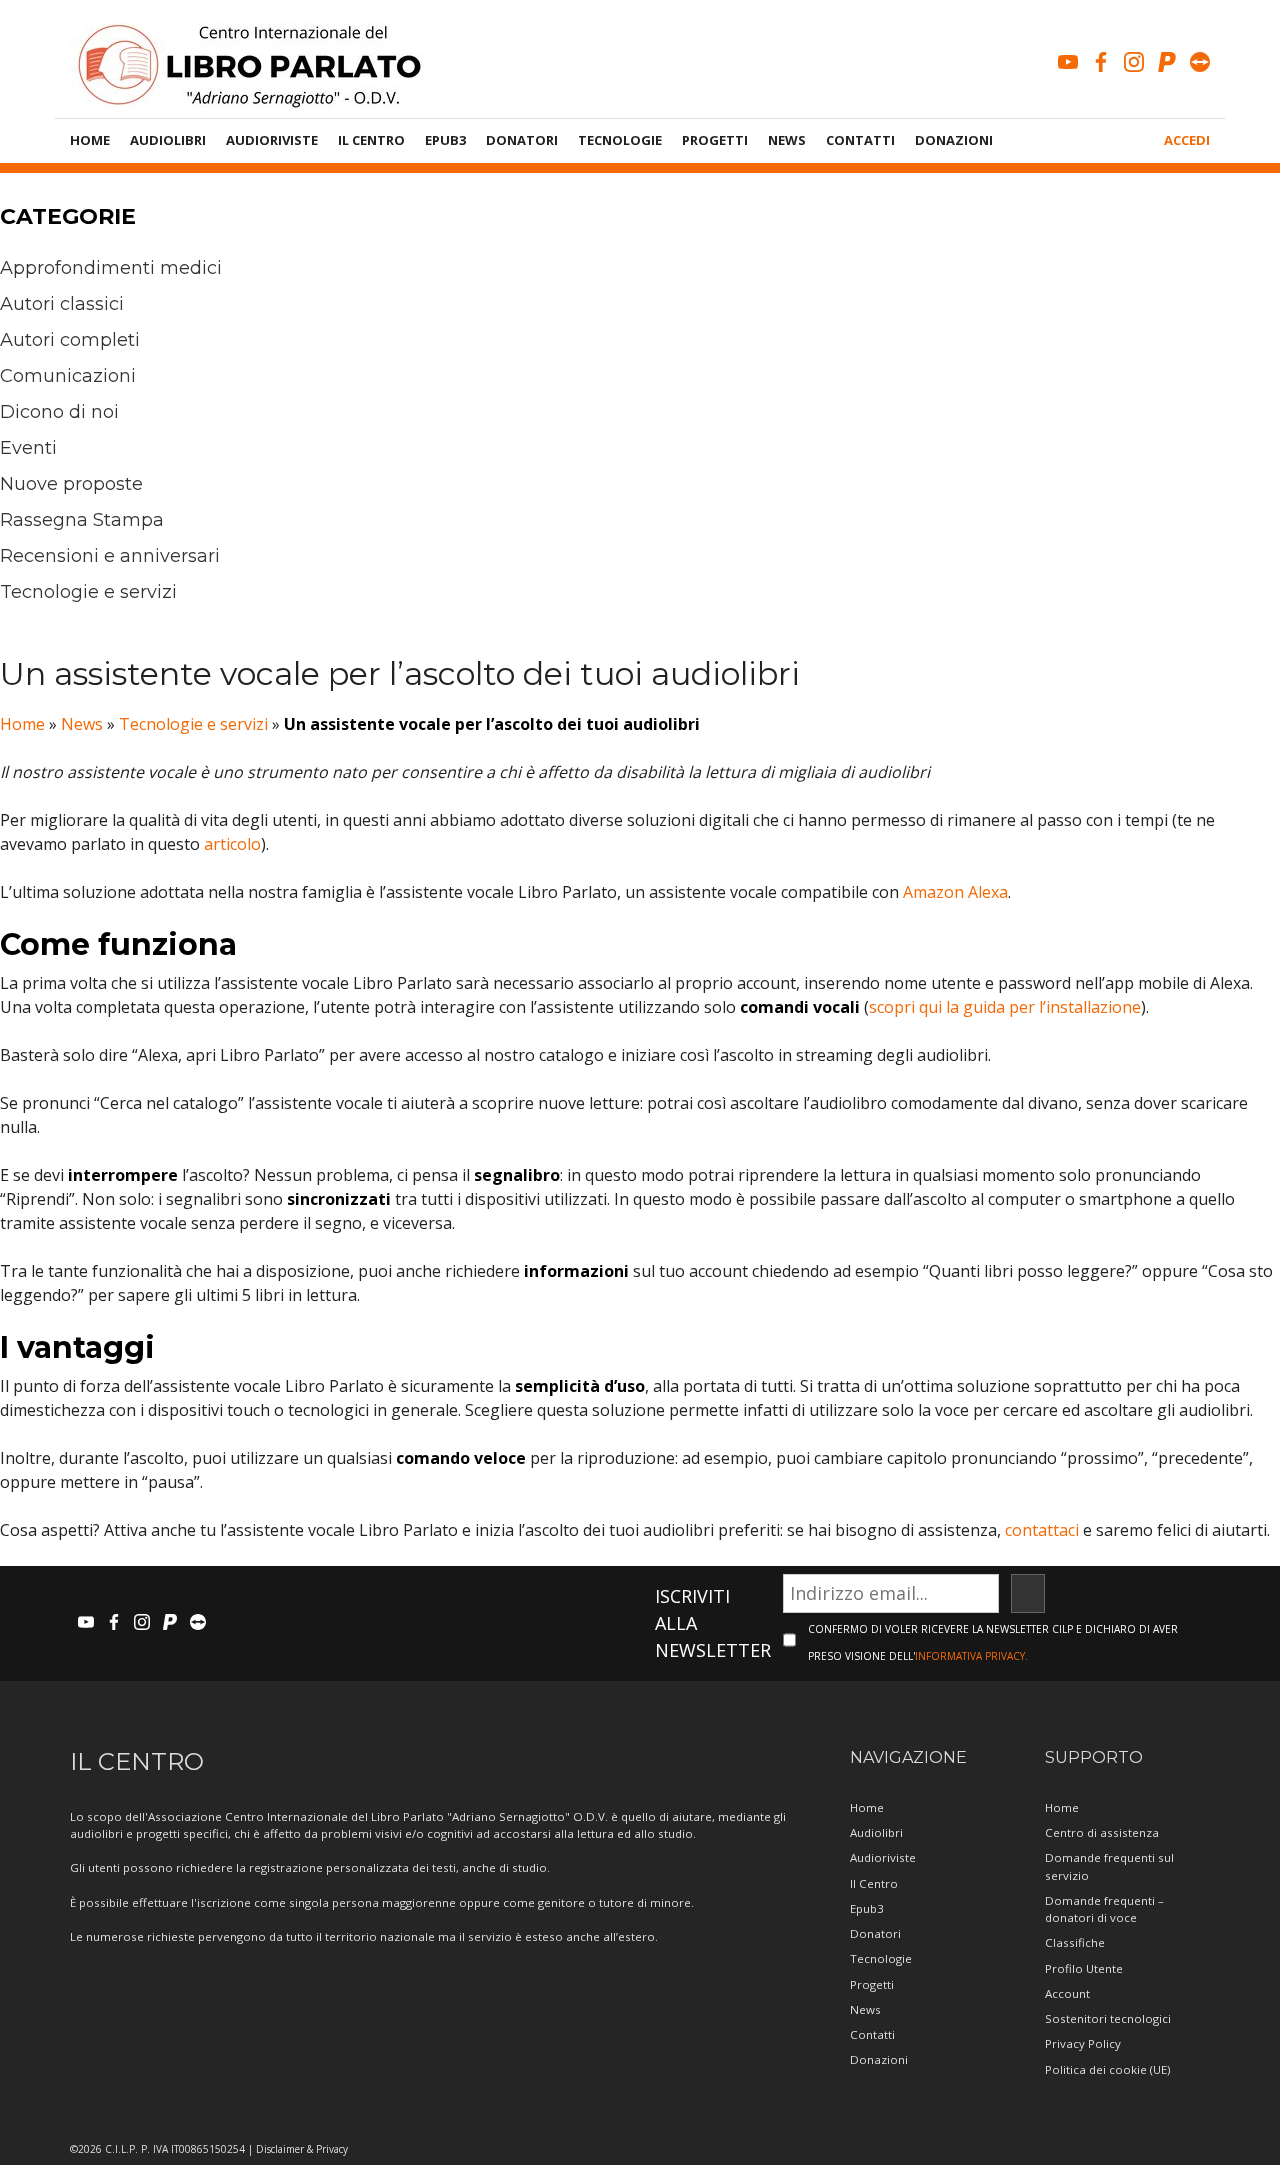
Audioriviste (272, 140)
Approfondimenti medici (111, 268)
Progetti (715, 140)
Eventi (28, 448)
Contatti (860, 140)
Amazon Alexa (955, 892)
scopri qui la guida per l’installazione (1005, 1007)
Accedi (1187, 140)
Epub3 (445, 140)
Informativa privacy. (971, 1656)
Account (1067, 1993)
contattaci (1042, 1530)
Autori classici (62, 304)
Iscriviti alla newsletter (713, 1623)
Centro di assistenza (1102, 1832)
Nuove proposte (71, 484)
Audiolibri (168, 140)
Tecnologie (620, 140)
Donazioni (954, 140)
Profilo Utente (1084, 1968)
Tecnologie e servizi (88, 592)
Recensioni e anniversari (110, 556)
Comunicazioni (68, 376)
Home (90, 140)
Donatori (522, 140)
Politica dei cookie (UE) (1107, 2069)
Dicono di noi (59, 412)
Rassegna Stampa (82, 520)
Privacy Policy (1083, 2043)
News (787, 140)
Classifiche (1075, 1942)
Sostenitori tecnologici (1108, 2018)
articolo (232, 844)
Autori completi (70, 340)
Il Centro (371, 140)
